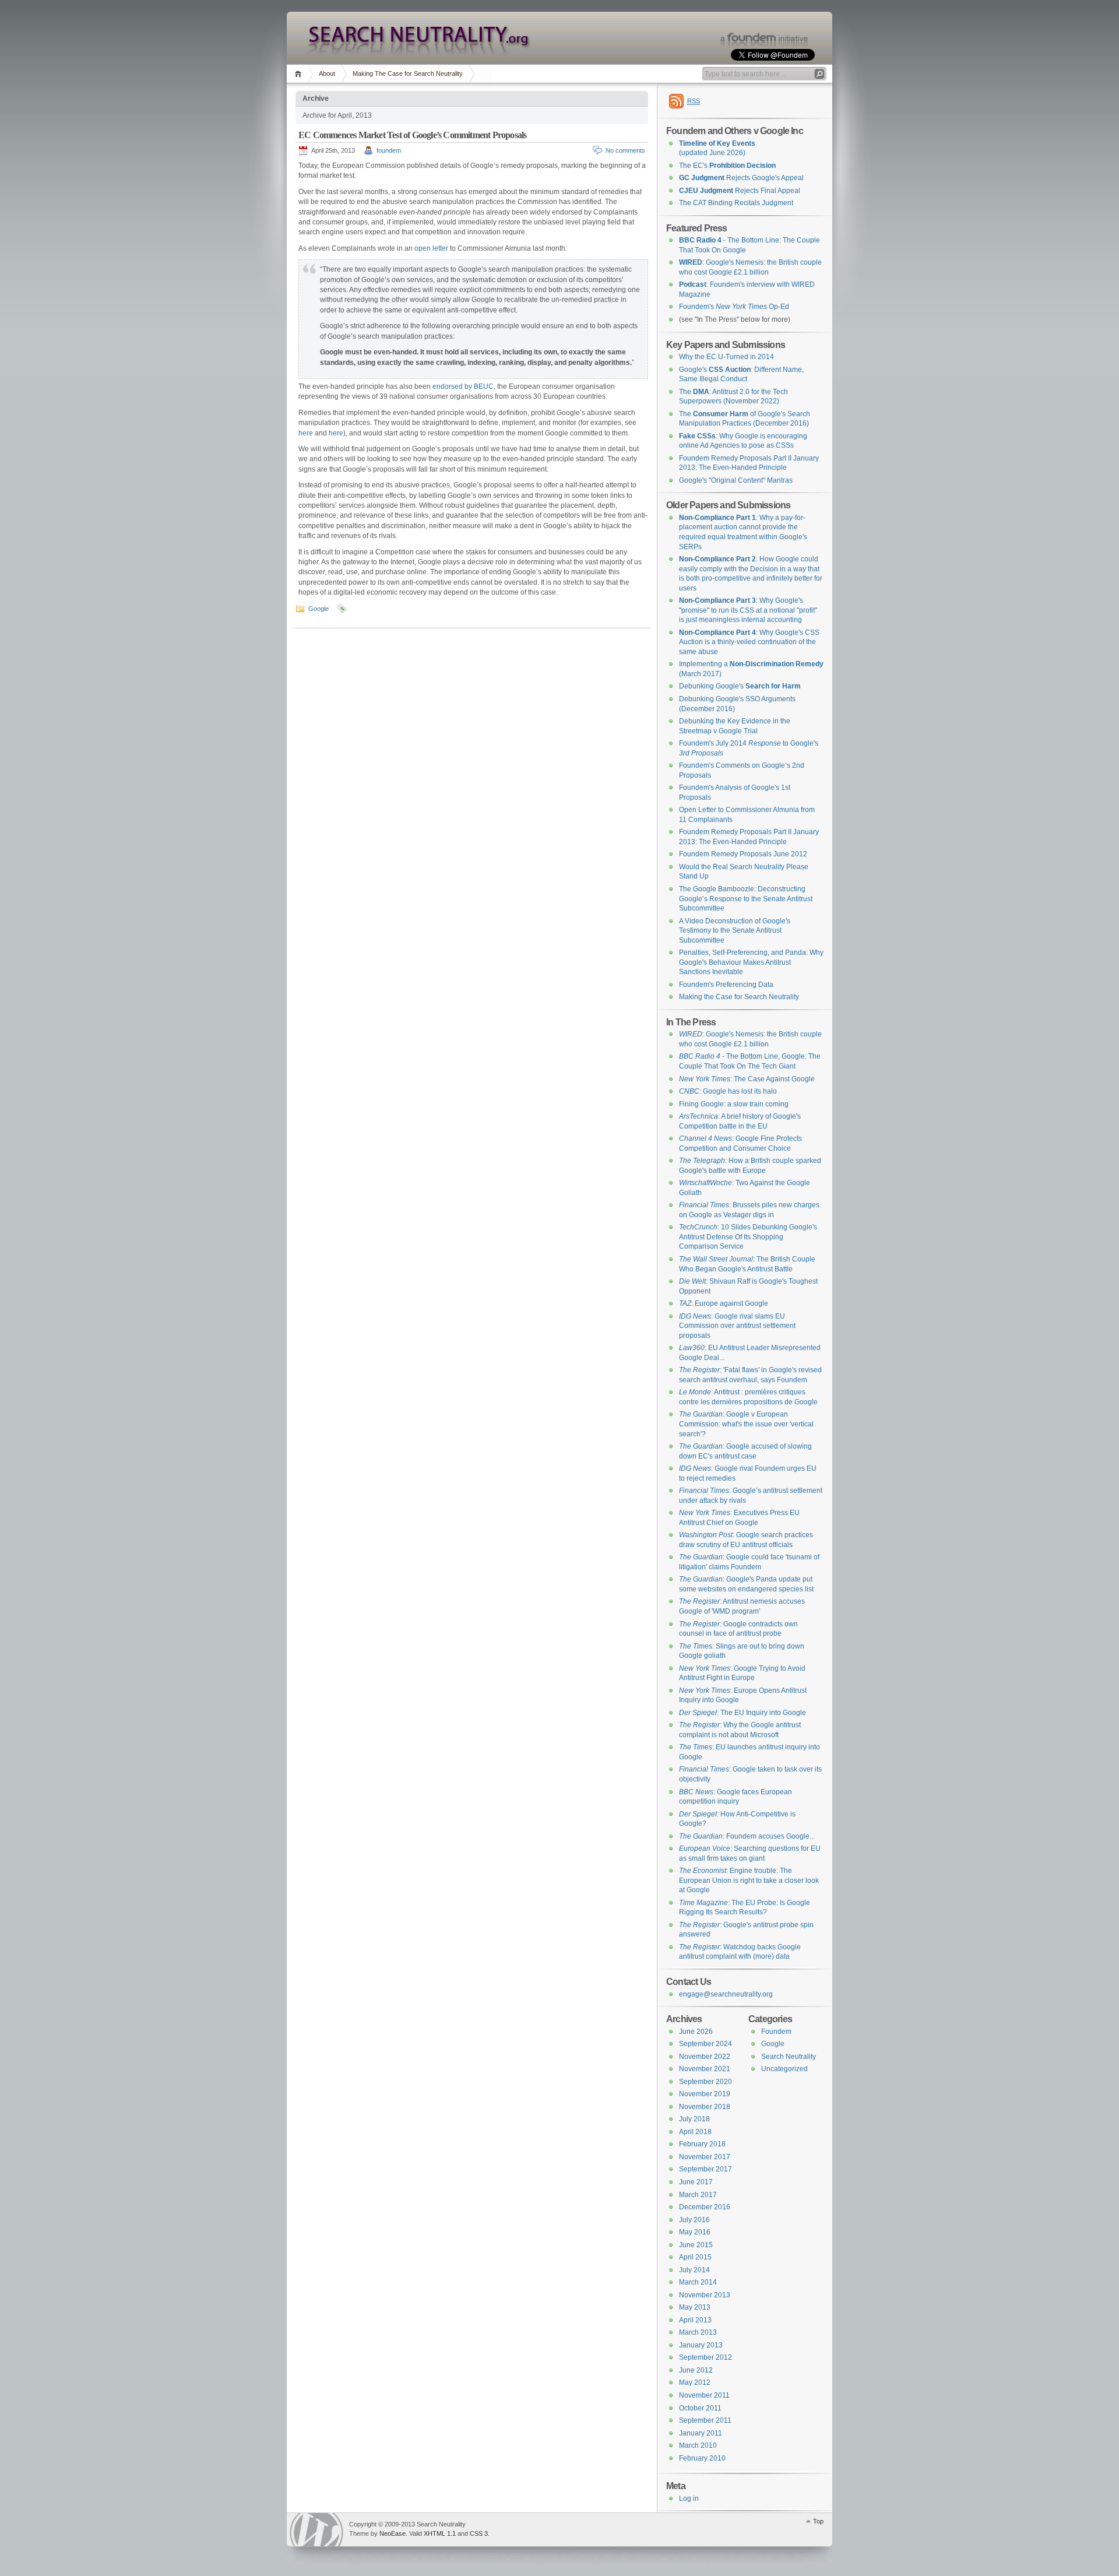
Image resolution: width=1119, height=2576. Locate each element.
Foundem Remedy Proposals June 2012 (743, 854)
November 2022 (705, 2057)
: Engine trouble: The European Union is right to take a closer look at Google (749, 1880)
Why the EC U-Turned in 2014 (726, 357)
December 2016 (705, 2207)
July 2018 (694, 2119)
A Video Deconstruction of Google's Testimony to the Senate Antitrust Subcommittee (735, 931)
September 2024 (705, 2044)
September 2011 (705, 2420)
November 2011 (704, 2395)
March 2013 (698, 2332)
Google (319, 609)
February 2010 (702, 2458)
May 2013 (695, 2307)
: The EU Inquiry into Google (743, 1713)
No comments (625, 150)
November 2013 (705, 2295)
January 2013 (701, 2345)
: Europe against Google (724, 1303)
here (306, 433)
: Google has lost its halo (728, 1091)
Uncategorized (784, 2069)
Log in (689, 2498)
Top (818, 2521)
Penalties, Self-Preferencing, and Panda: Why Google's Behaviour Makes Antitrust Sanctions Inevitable (751, 962)
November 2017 (705, 2157)
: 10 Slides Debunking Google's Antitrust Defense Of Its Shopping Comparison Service (748, 1237)
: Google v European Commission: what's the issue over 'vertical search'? (746, 1424)
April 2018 (695, 2132)
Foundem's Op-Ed (734, 307)
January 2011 (701, 2433)
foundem (389, 150)
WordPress (316, 2530)
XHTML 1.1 (440, 2533)
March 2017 (698, 2195)
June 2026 (696, 2032)
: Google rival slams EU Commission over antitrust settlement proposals (737, 1326)
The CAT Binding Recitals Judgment (736, 203)
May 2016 (695, 2232)
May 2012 (695, 2382)
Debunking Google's (740, 686)
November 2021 (705, 2069)
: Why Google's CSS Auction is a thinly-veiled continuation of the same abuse (749, 642)
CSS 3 (479, 2533)
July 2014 (694, 2270)
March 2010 (698, 2445)
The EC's (727, 166)
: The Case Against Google (747, 1079)
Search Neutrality (789, 2057)
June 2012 (696, 2370)
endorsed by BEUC (463, 386)
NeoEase (393, 2533)
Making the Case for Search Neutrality (739, 997)
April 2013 (695, 2320)
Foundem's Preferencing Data (726, 985)
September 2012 (705, 2357)
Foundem (776, 2032)
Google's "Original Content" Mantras (736, 480)
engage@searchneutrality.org (726, 1994)
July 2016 (694, 2220)
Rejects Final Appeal (740, 191)
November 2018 (705, 2107)
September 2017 (705, 2169)
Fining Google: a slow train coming (734, 1104)
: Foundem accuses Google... (747, 1836)
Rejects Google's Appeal (741, 178)
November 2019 (705, 2094)
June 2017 (696, 2182)
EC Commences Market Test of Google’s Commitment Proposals (412, 135)
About (327, 73)
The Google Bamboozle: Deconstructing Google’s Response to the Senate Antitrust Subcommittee (746, 899)
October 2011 (700, 2408)
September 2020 (705, 2082)
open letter (431, 248)
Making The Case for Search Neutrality (408, 73)
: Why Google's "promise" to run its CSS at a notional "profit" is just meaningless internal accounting (748, 610)
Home (300, 74)
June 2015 (696, 2245)
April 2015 (695, 2257)
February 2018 (702, 2144)
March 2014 (698, 2282)
